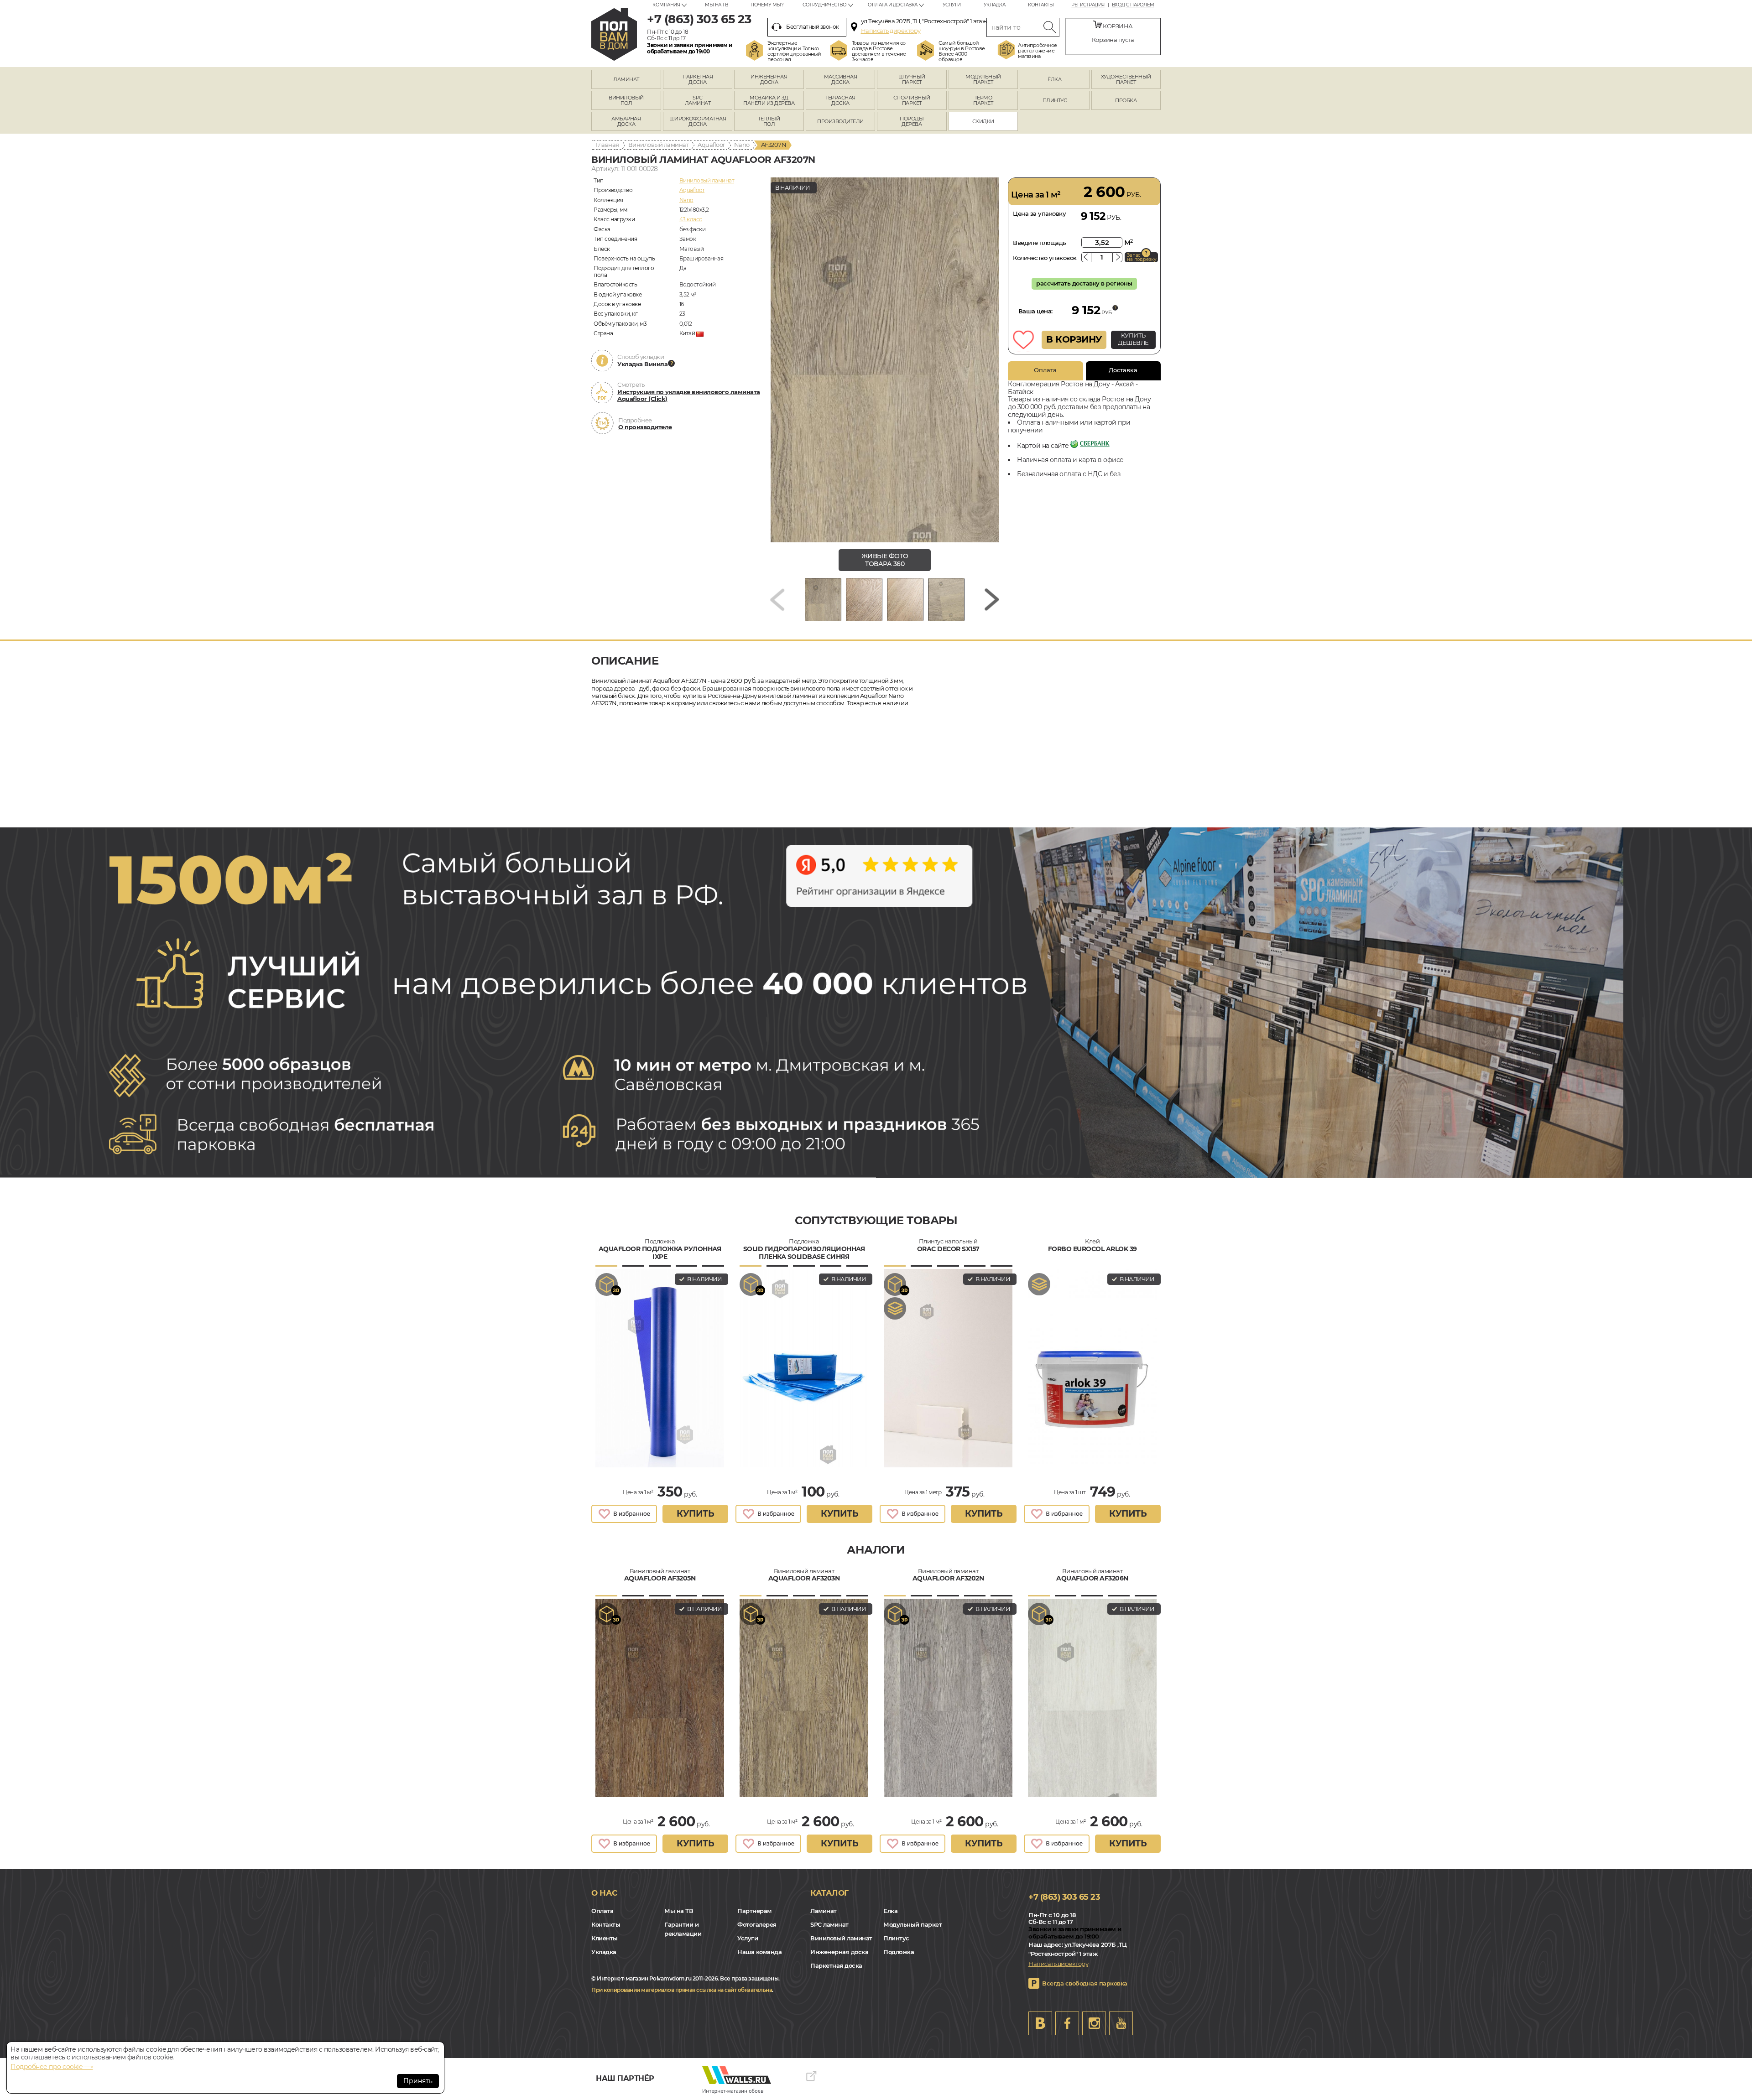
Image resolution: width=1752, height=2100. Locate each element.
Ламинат (824, 1911)
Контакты (1041, 5)
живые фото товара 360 (885, 560)
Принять (418, 2081)
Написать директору (891, 31)
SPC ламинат (829, 1924)
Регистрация (1088, 5)
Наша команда (759, 1952)
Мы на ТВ (716, 5)
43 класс (691, 219)
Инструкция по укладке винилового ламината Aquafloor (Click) (689, 395)
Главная (607, 145)
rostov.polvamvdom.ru (614, 34)
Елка (890, 1911)
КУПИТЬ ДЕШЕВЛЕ (1133, 339)
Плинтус (896, 1938)
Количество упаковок (1045, 258)
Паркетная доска (836, 1965)
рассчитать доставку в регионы (1084, 283)
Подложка (899, 1952)
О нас (604, 1893)
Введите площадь (1040, 243)
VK (1040, 2023)
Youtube (1121, 2023)
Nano (742, 145)
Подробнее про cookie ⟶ (52, 2067)
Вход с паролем (1133, 5)
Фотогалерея (757, 1924)
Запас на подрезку (1142, 257)
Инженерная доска (839, 1952)
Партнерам (754, 1911)
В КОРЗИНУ (1074, 339)
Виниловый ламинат (659, 145)
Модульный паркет (912, 1924)
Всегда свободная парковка (1085, 1983)
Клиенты (605, 1938)
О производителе (645, 427)
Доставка (1123, 370)
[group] (885, 360)
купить (695, 1514)
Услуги (952, 5)
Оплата (1045, 370)
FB (1067, 2023)
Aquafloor (711, 145)
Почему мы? (767, 5)
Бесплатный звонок (813, 27)
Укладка (995, 5)
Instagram (1094, 2023)
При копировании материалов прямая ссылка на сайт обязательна (682, 1990)
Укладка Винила (642, 364)
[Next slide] (992, 600)
